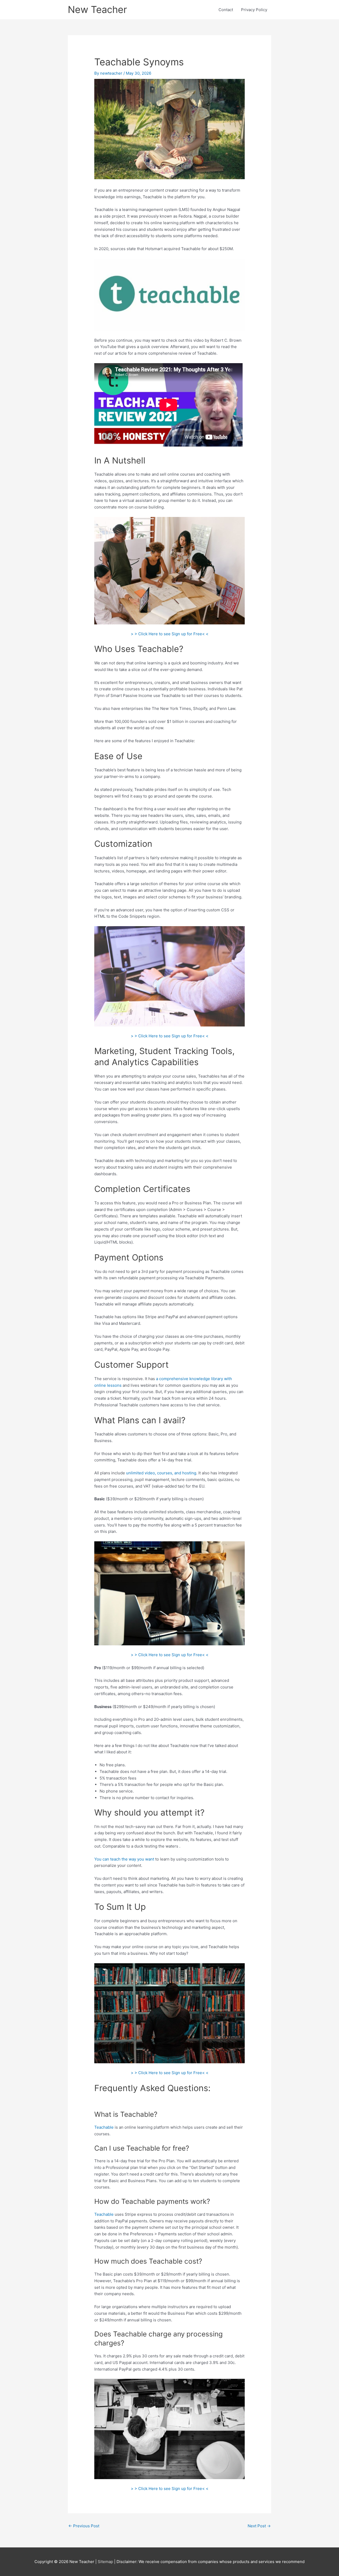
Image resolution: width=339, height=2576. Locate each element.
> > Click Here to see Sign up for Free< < (170, 634)
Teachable (104, 2127)
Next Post (259, 2526)
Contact (226, 10)
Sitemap (106, 2562)
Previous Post (84, 2526)
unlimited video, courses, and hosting (161, 1473)
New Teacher (97, 10)
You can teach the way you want (124, 1859)
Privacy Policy (254, 10)
